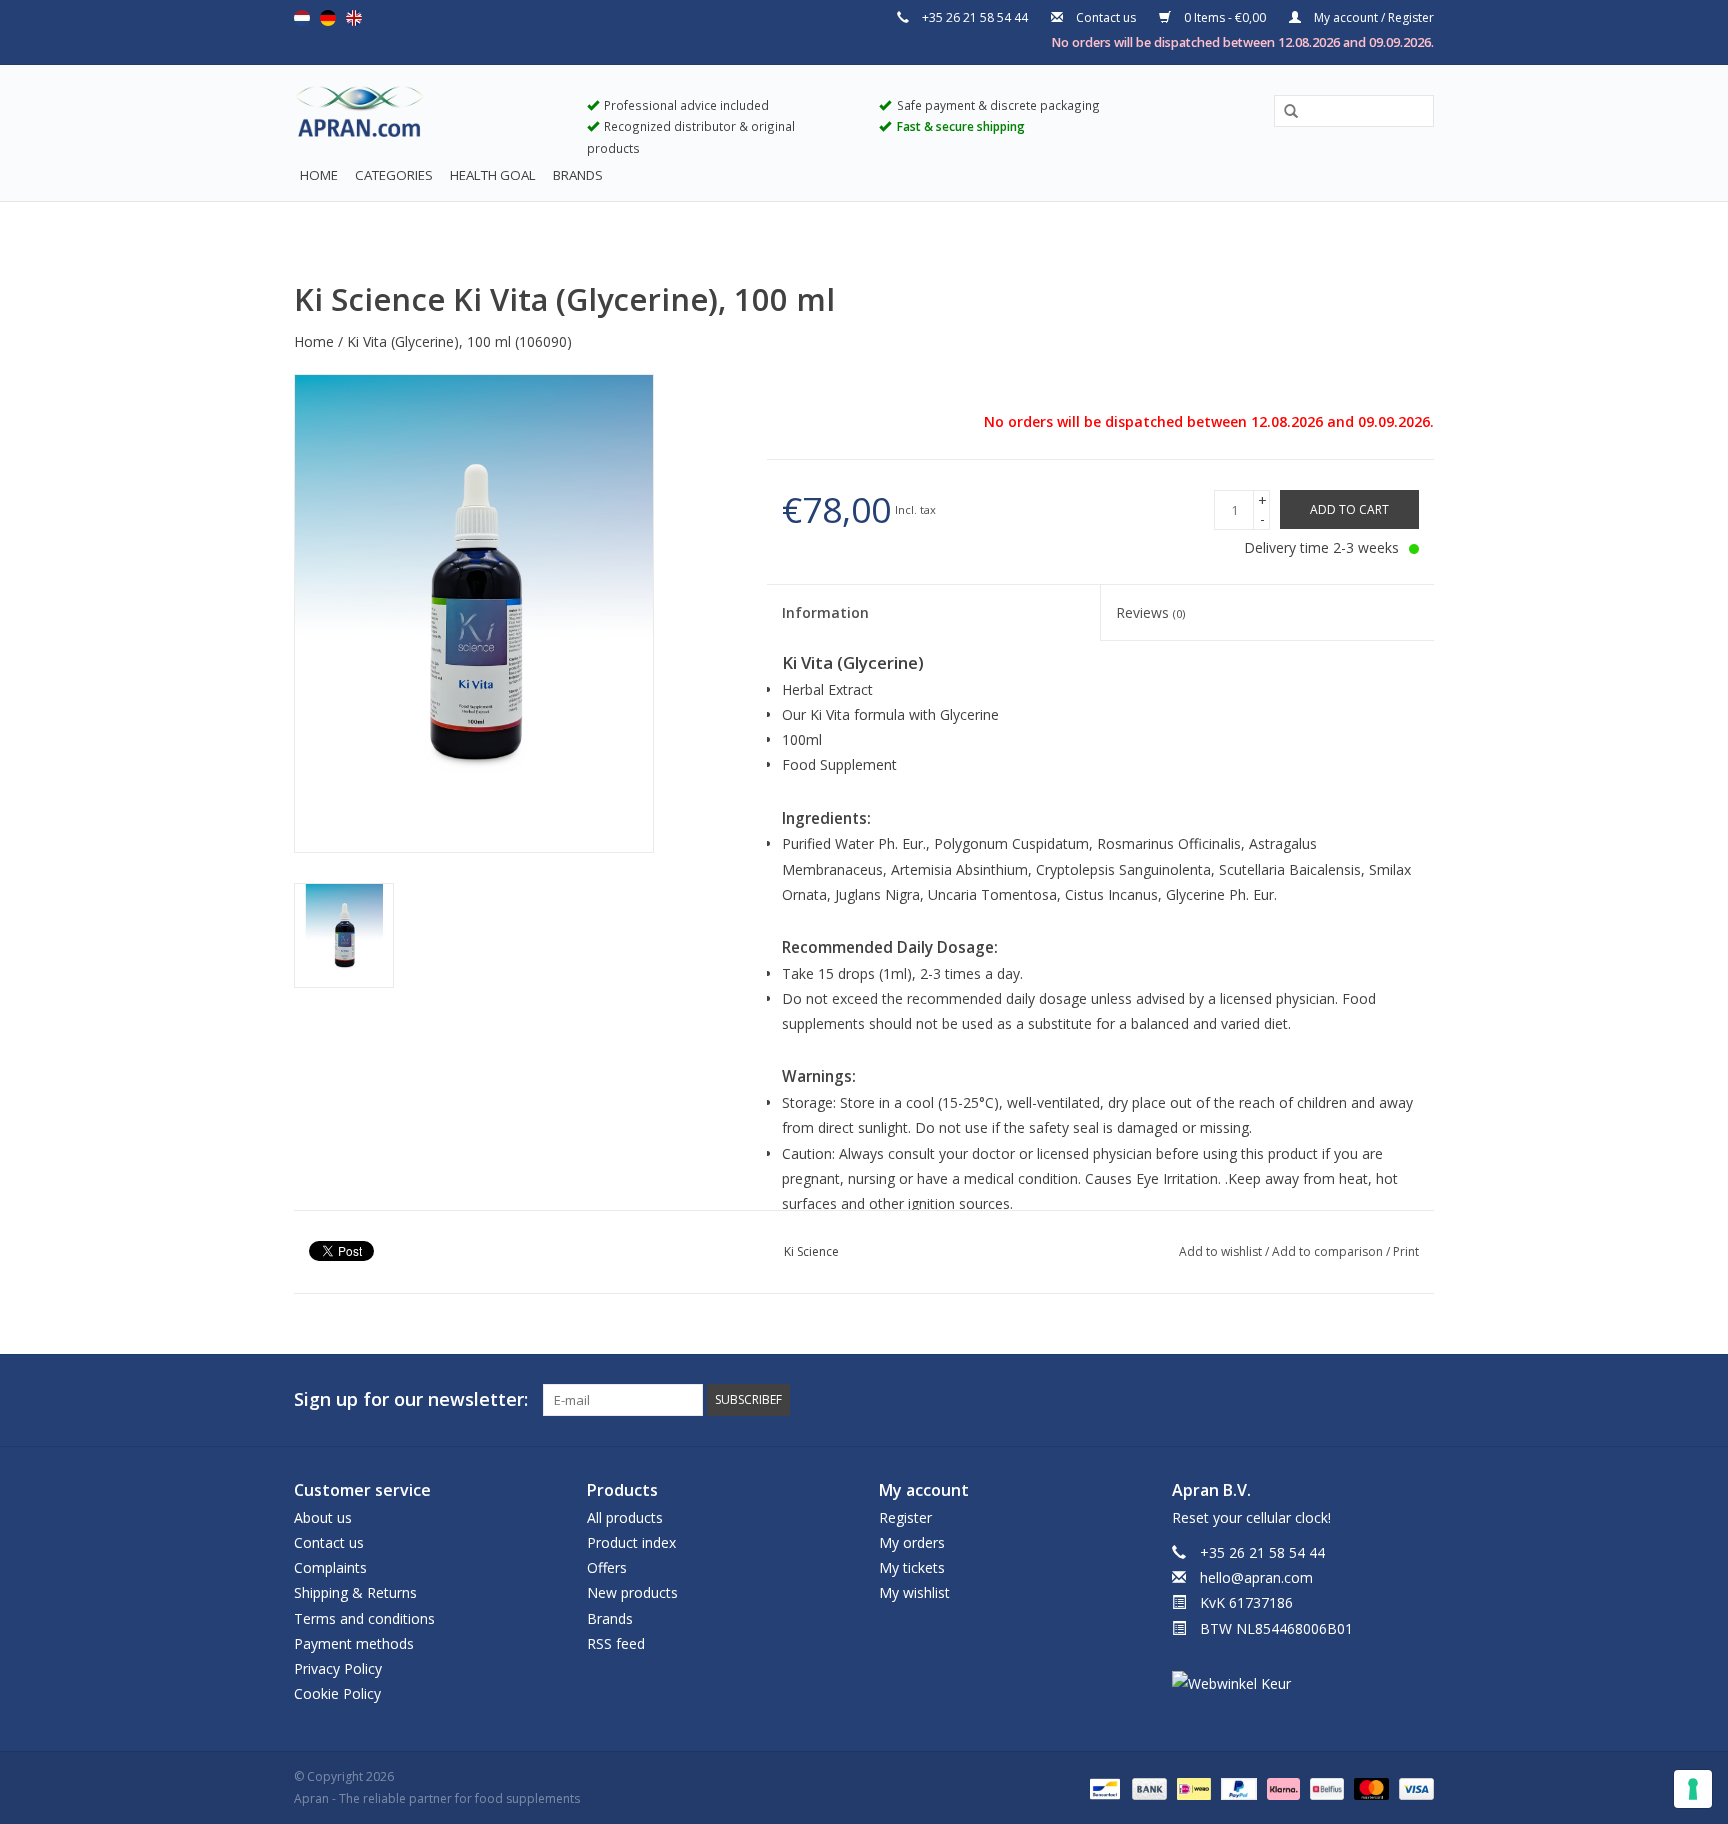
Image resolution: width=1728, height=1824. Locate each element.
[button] (1284, 112)
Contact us (1106, 17)
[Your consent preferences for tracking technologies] (1693, 1789)
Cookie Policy (337, 1693)
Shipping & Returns (355, 1592)
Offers (607, 1567)
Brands (578, 175)
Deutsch (328, 18)
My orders (912, 1542)
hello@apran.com (1256, 1577)
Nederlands (302, 18)
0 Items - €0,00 (1225, 17)
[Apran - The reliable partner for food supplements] (425, 116)
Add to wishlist (1222, 1251)
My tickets (912, 1567)
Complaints (330, 1567)
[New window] (1382, 1400)
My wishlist (914, 1592)
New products (632, 1592)
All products (625, 1517)
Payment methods (354, 1643)
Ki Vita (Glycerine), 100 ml (429, 341)
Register (905, 1517)
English (354, 18)
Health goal (493, 175)
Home (319, 175)
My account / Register (1372, 17)
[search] (1354, 110)
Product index (631, 1542)
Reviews (1150, 612)
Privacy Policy (338, 1668)
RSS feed (616, 1643)
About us (323, 1517)
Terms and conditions (364, 1618)
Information (825, 612)
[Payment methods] (1103, 1787)
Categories (394, 175)
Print (1406, 1251)
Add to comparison (1329, 1251)
